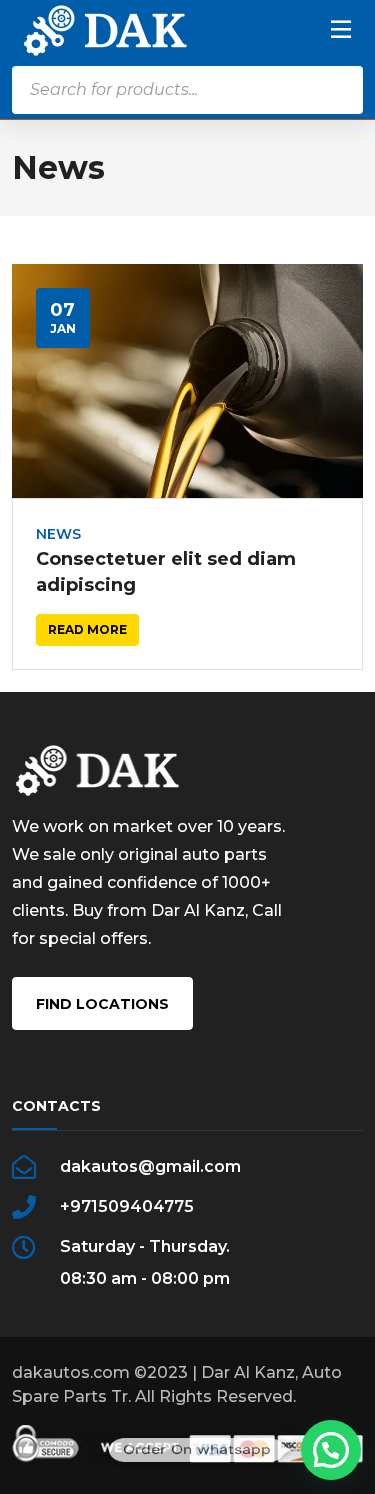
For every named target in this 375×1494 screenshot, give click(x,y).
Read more (87, 629)
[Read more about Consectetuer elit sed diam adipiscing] (188, 381)
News (58, 534)
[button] (331, 1450)
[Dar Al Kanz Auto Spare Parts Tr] (105, 29)
